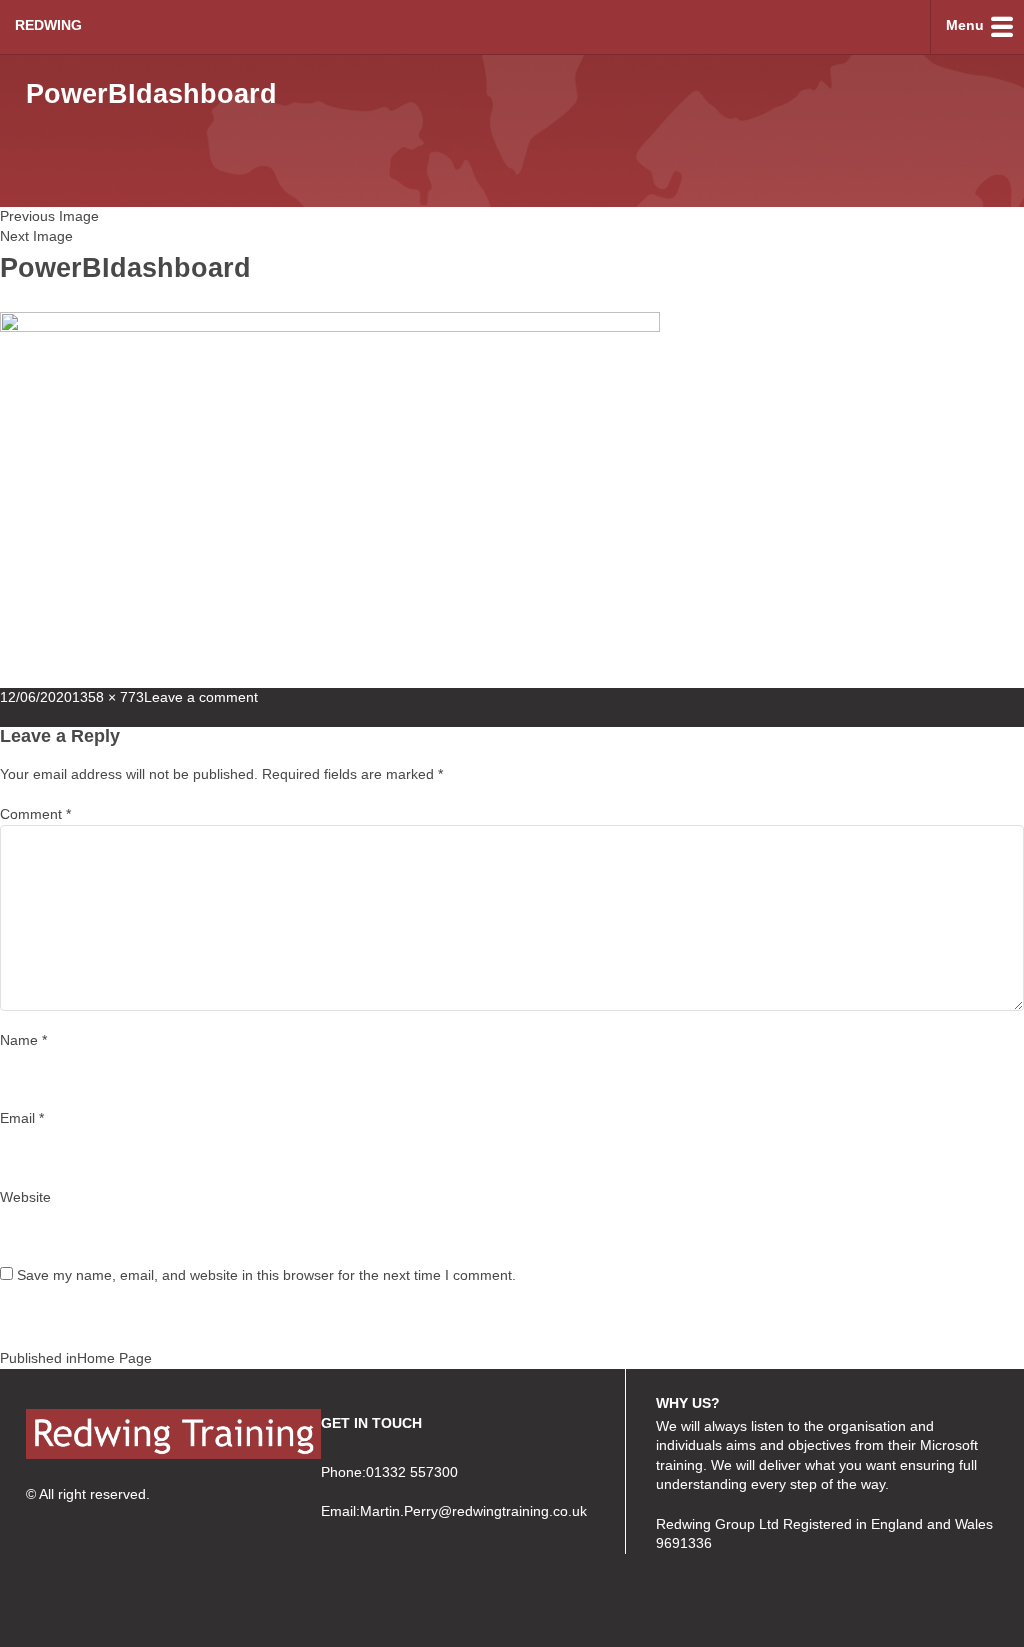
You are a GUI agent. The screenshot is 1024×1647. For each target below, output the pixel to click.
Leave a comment (201, 697)
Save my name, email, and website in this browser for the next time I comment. (266, 1275)
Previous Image (49, 216)
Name (23, 1040)
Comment (35, 814)
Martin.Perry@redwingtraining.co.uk (473, 1511)
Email (22, 1118)
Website (25, 1197)
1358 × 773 (108, 697)
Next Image (36, 236)
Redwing (48, 25)
